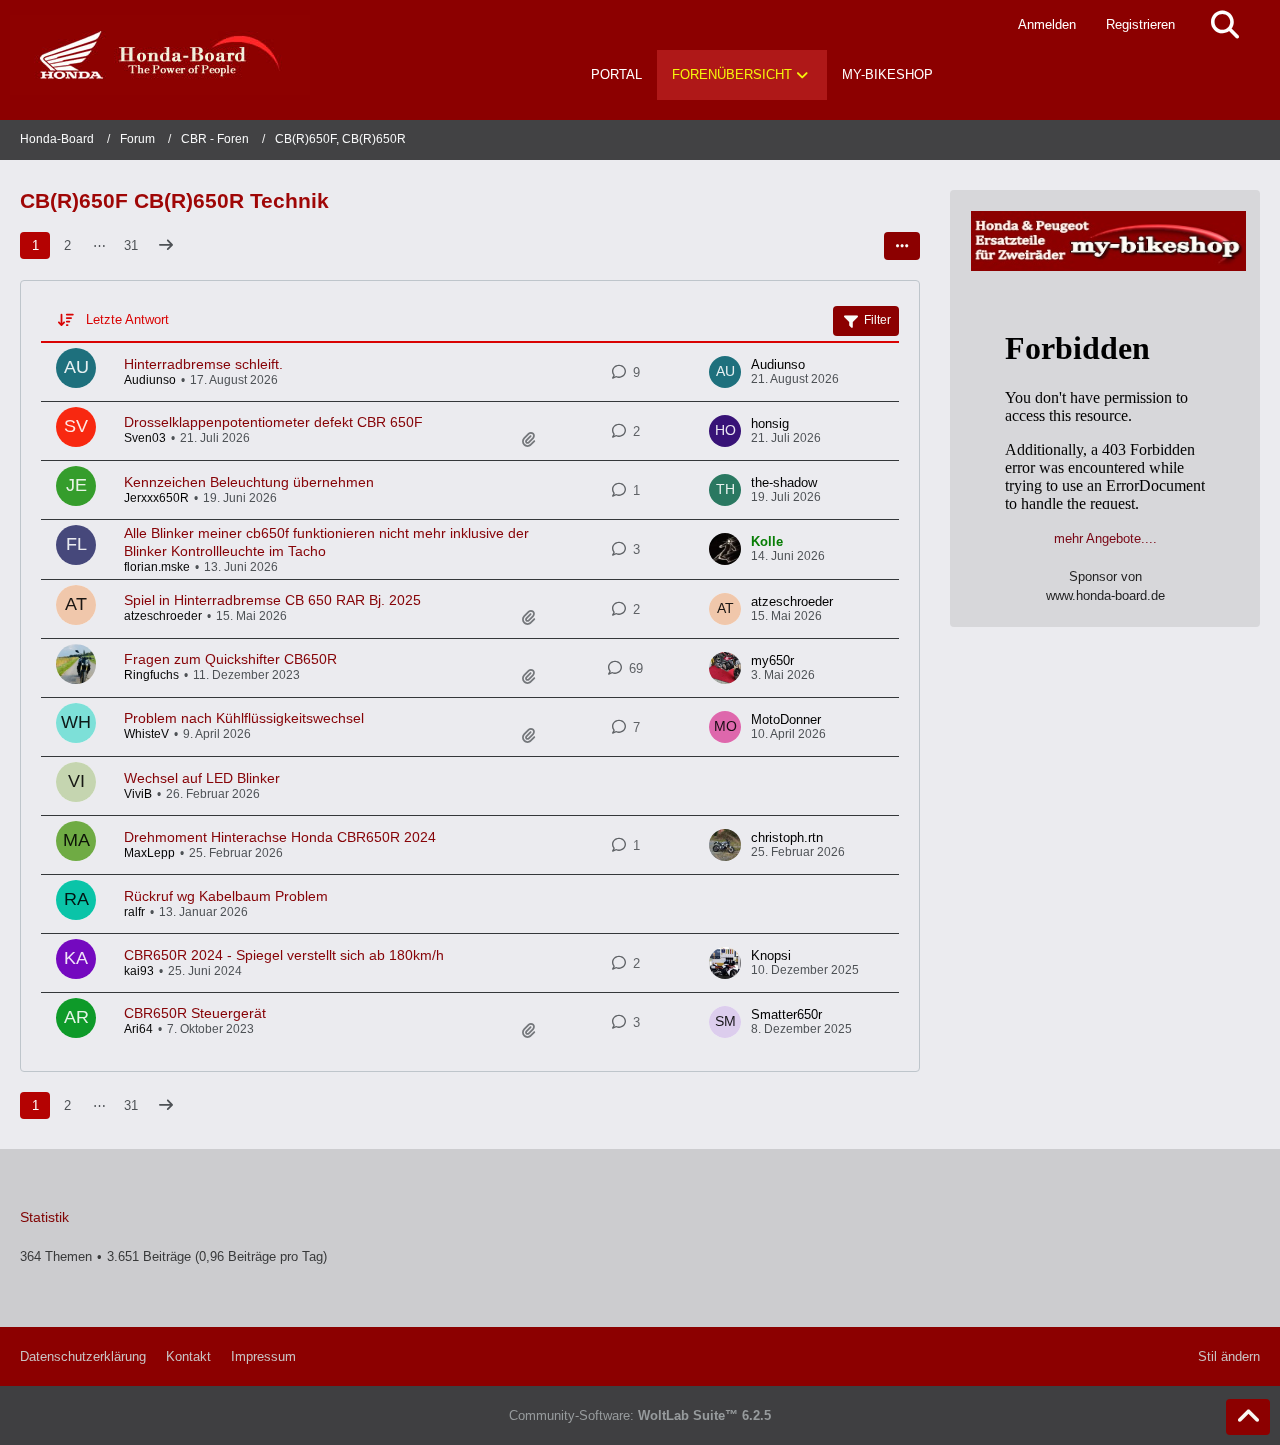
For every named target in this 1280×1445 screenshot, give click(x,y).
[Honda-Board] (160, 55)
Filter (877, 320)
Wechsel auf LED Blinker (202, 778)
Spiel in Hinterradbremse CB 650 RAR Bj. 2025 (272, 600)
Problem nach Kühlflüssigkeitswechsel (244, 718)
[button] (902, 246)
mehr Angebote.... (1105, 538)
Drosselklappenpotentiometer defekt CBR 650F (273, 422)
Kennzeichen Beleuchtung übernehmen (249, 482)
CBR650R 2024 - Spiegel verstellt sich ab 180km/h (284, 955)
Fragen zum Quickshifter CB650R (230, 659)
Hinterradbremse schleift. (203, 364)
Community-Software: (640, 1415)
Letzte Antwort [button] (127, 319)
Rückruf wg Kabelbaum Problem (226, 896)
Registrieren (1140, 24)
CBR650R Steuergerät (195, 1013)
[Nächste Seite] (166, 245)
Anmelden (1047, 24)
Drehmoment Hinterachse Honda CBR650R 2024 (280, 837)
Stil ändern (1229, 1356)
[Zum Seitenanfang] (1248, 1417)
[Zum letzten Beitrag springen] (725, 372)
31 (131, 245)
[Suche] (1225, 25)
